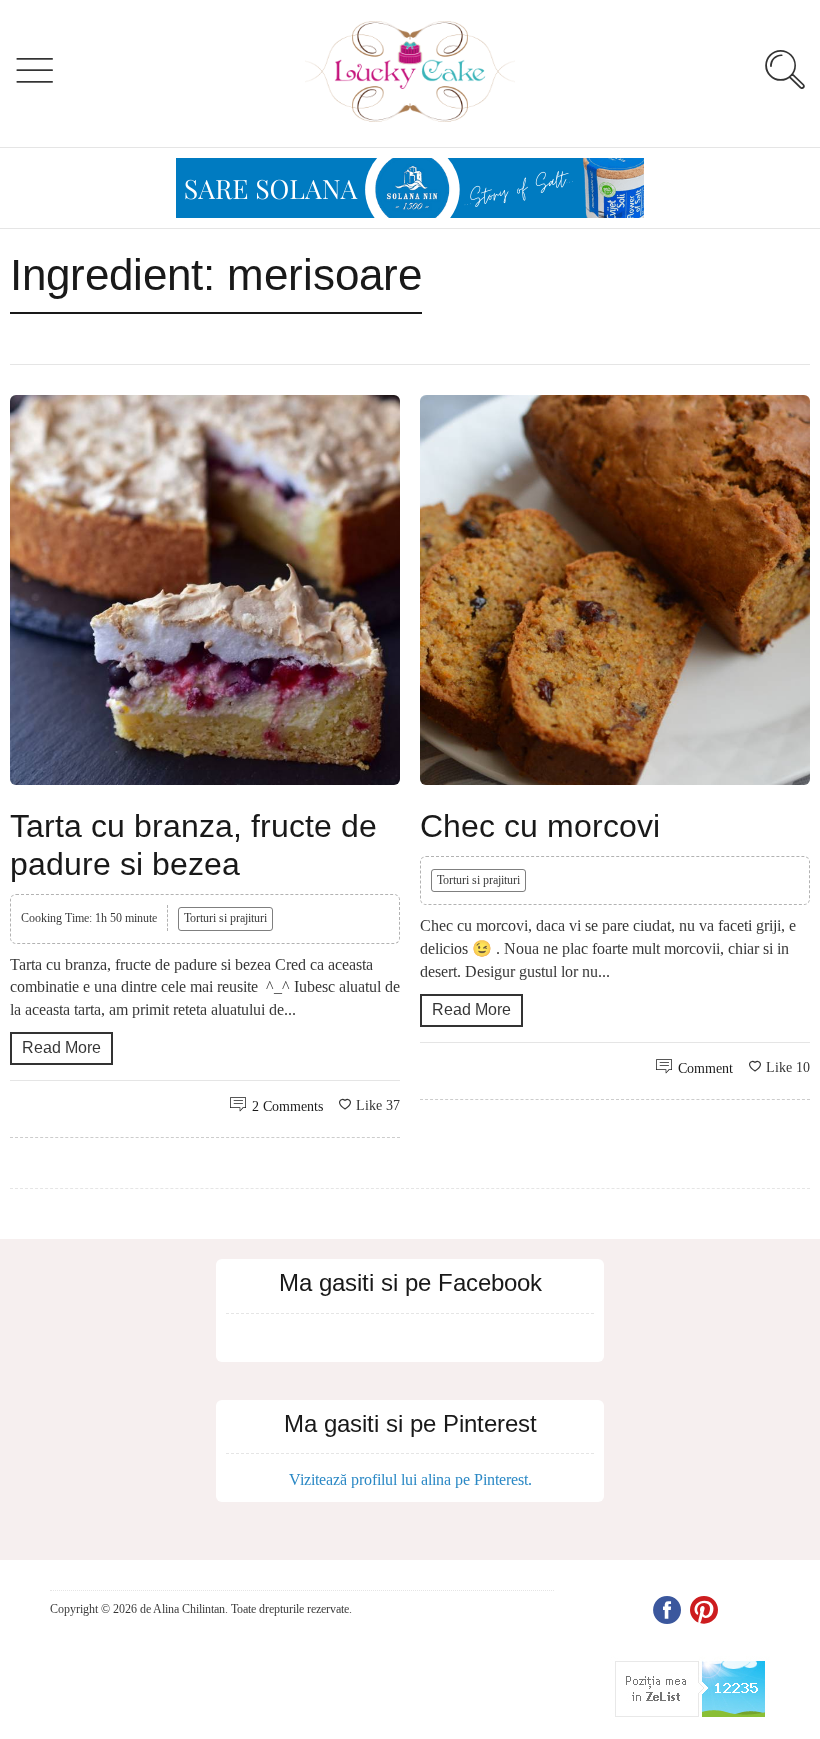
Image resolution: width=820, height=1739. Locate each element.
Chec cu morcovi (540, 826)
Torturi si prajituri (225, 918)
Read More (61, 1047)
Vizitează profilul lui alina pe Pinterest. (410, 1479)
